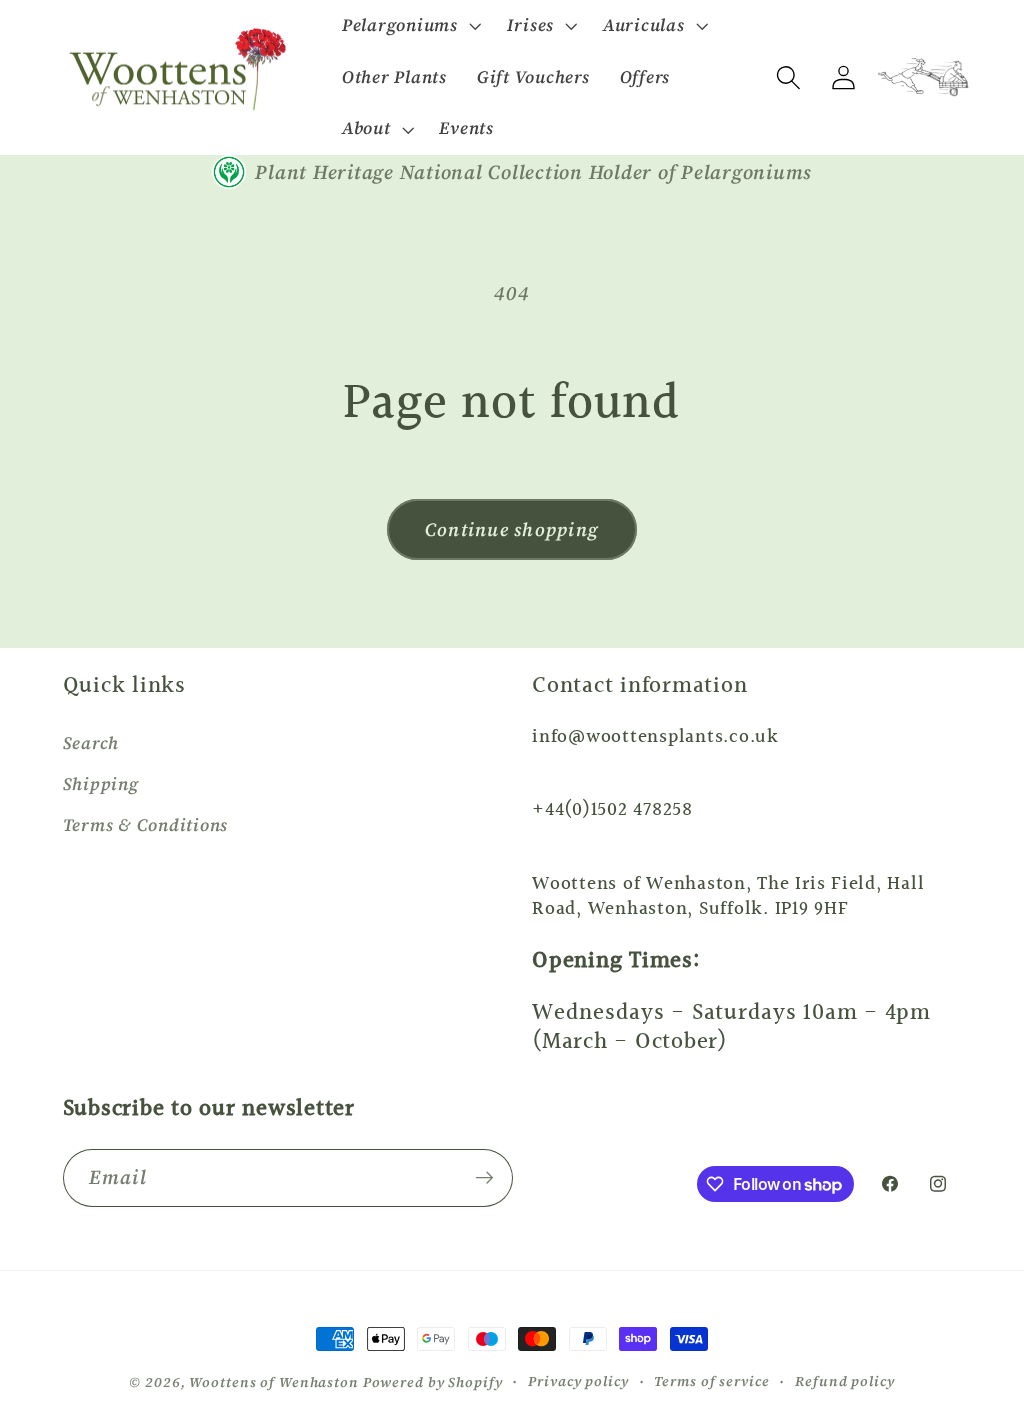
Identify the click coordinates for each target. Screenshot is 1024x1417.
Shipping (101, 784)
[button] (409, 26)
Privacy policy (578, 1381)
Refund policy (844, 1381)
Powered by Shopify (433, 1382)
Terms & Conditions (146, 825)
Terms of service (711, 1381)
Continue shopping (512, 529)
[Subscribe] (484, 1178)
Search (91, 743)
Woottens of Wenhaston (273, 1382)
